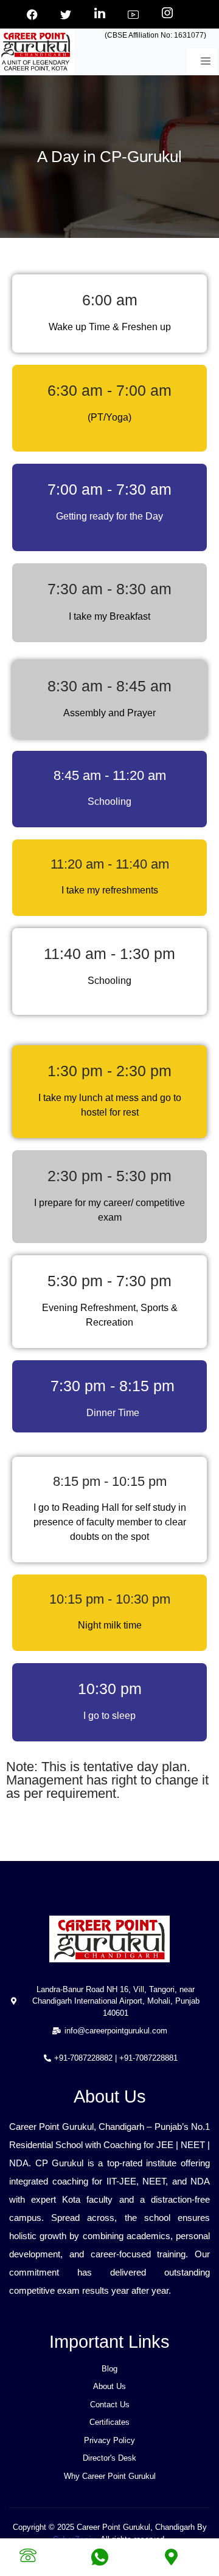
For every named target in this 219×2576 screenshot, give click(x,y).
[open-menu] (202, 62)
